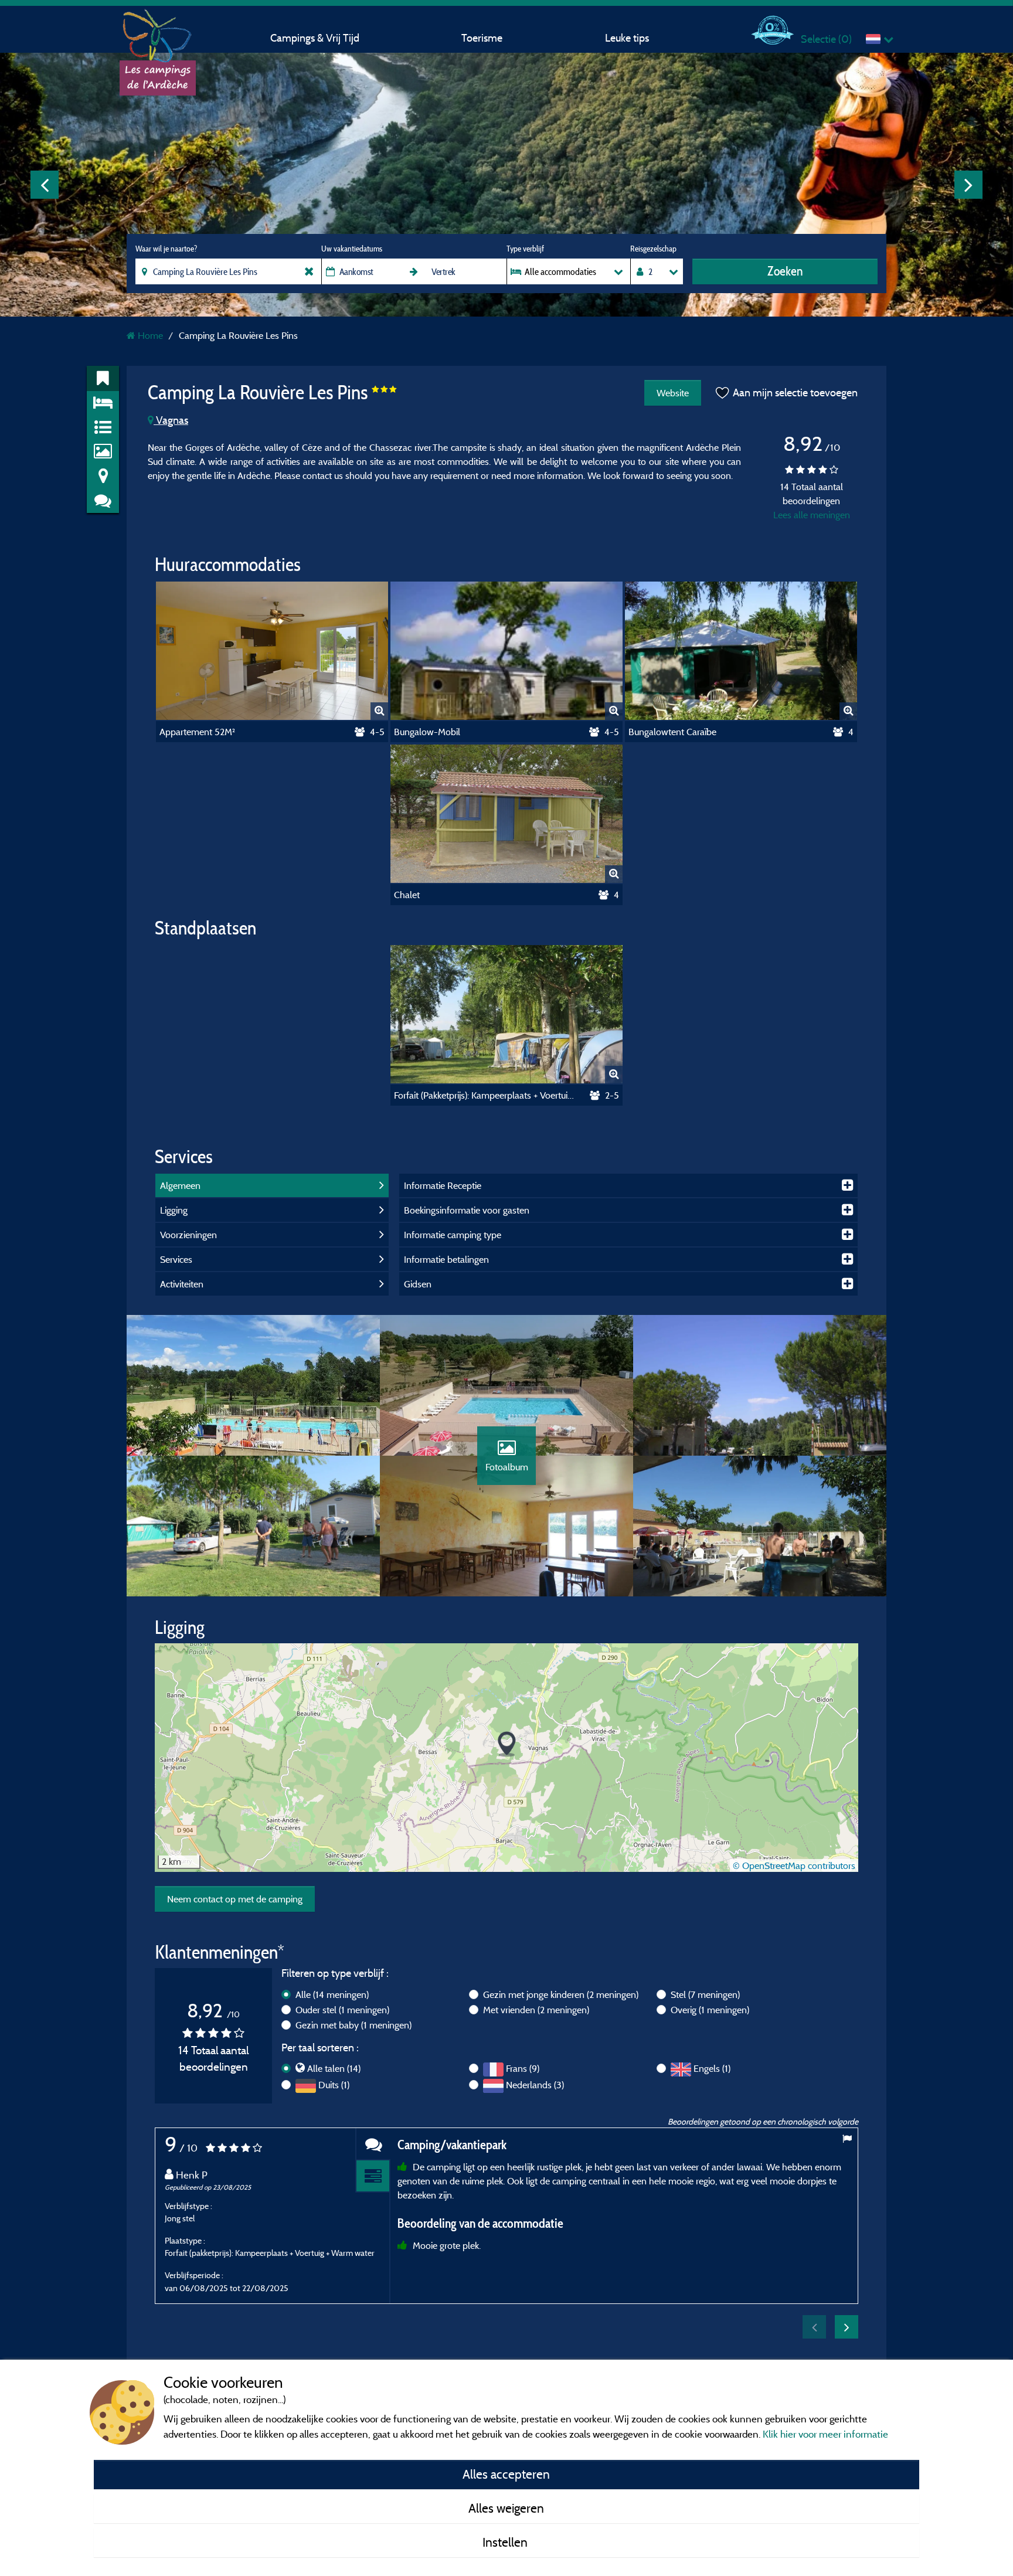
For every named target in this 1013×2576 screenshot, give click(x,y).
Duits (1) (334, 2085)
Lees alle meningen (812, 515)
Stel (705, 1994)
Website (673, 393)
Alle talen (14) (334, 2068)
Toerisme (482, 38)
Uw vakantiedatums (352, 249)
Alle (332, 1994)
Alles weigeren (506, 2508)
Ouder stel (342, 2010)
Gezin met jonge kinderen (561, 1994)
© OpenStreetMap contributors (794, 1865)
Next (968, 185)
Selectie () (826, 39)
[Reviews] (373, 2144)
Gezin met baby (353, 2025)
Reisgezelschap (653, 249)
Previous (45, 185)
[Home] (158, 32)
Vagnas (171, 420)
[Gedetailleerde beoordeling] (373, 2176)
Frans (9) (523, 2068)
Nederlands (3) (535, 2085)
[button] (507, 1744)
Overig (710, 2010)
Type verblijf (525, 249)
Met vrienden (536, 2010)
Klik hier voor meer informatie (825, 2434)
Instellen (506, 2542)
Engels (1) (712, 2068)
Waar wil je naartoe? (166, 249)
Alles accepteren (506, 2474)
